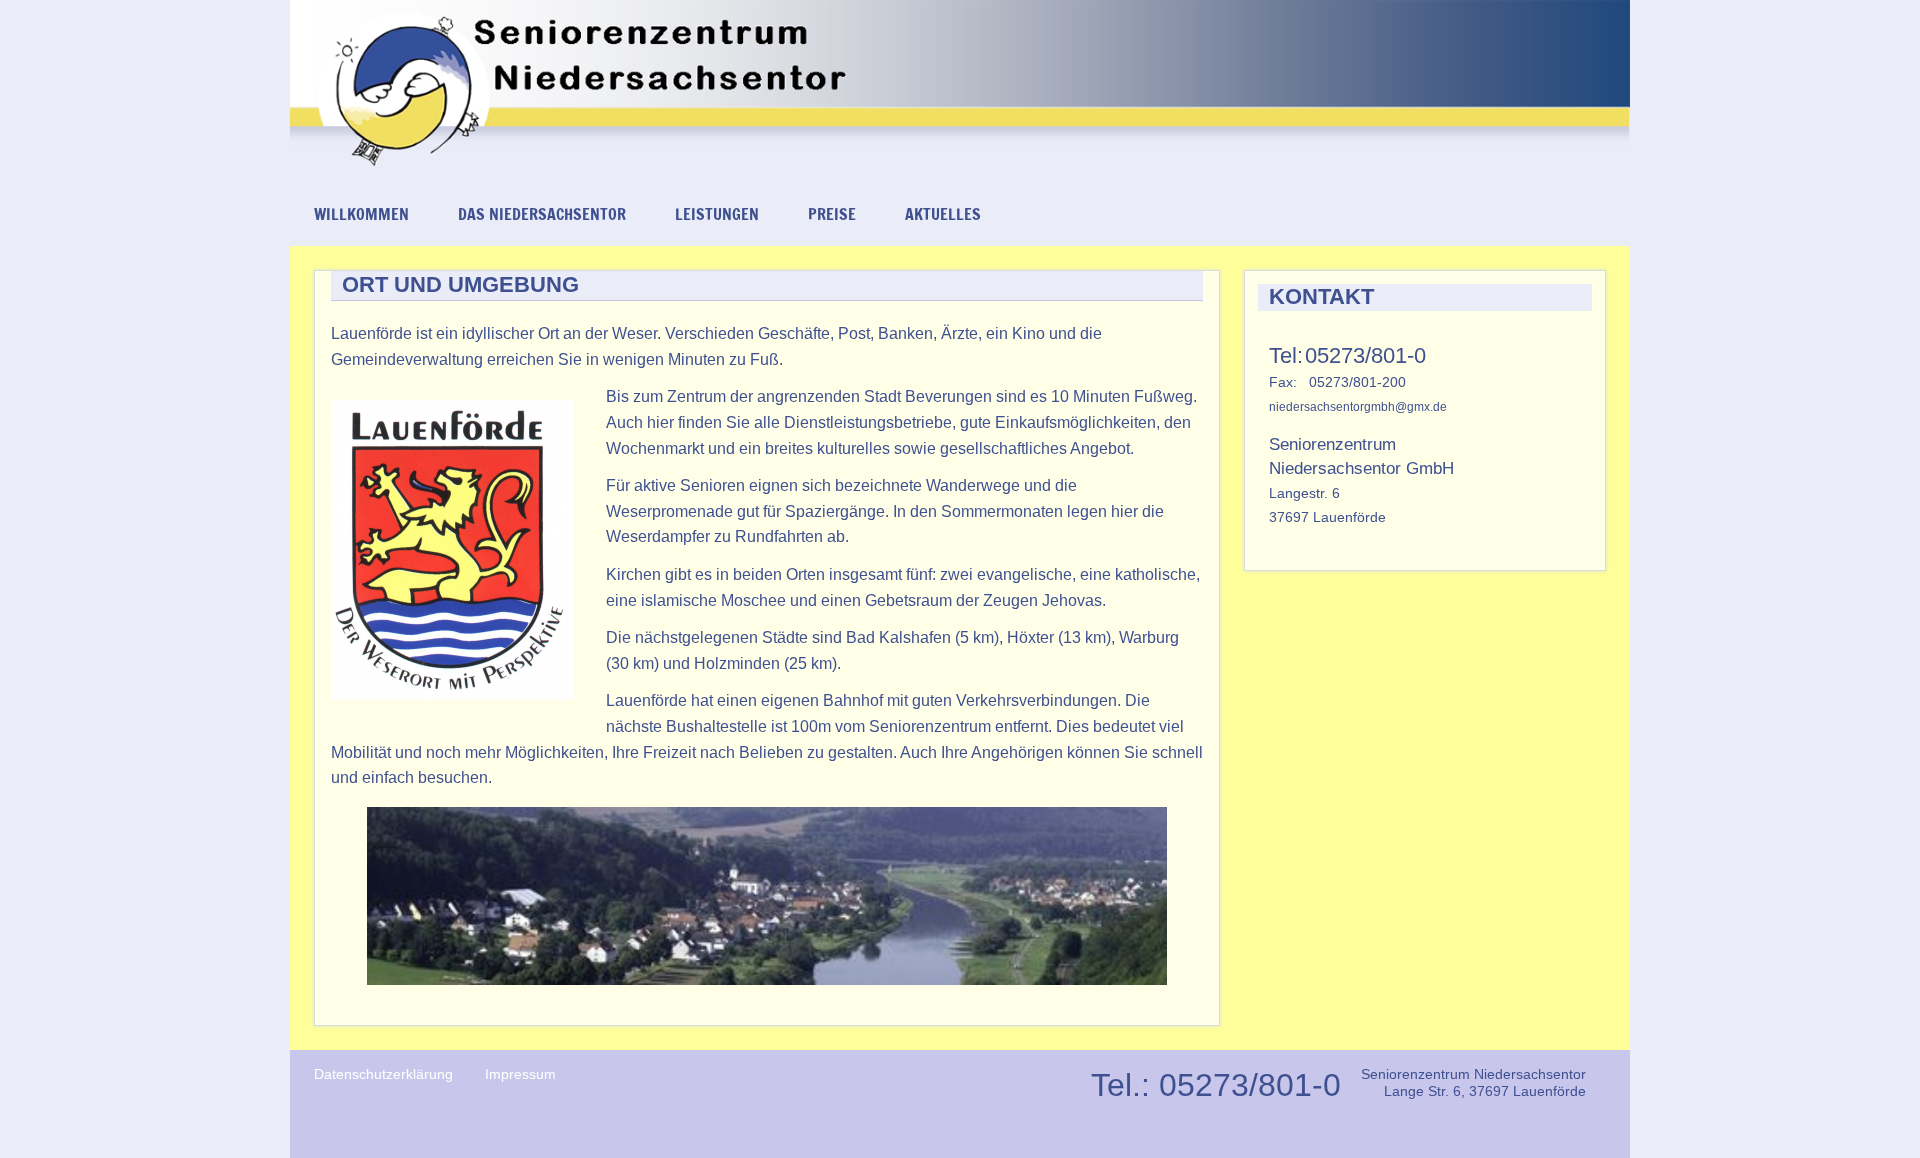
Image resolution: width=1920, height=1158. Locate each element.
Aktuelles (943, 214)
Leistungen (717, 214)
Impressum (520, 1074)
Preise (832, 214)
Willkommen (361, 214)
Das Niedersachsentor (542, 214)
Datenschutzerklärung (383, 1074)
